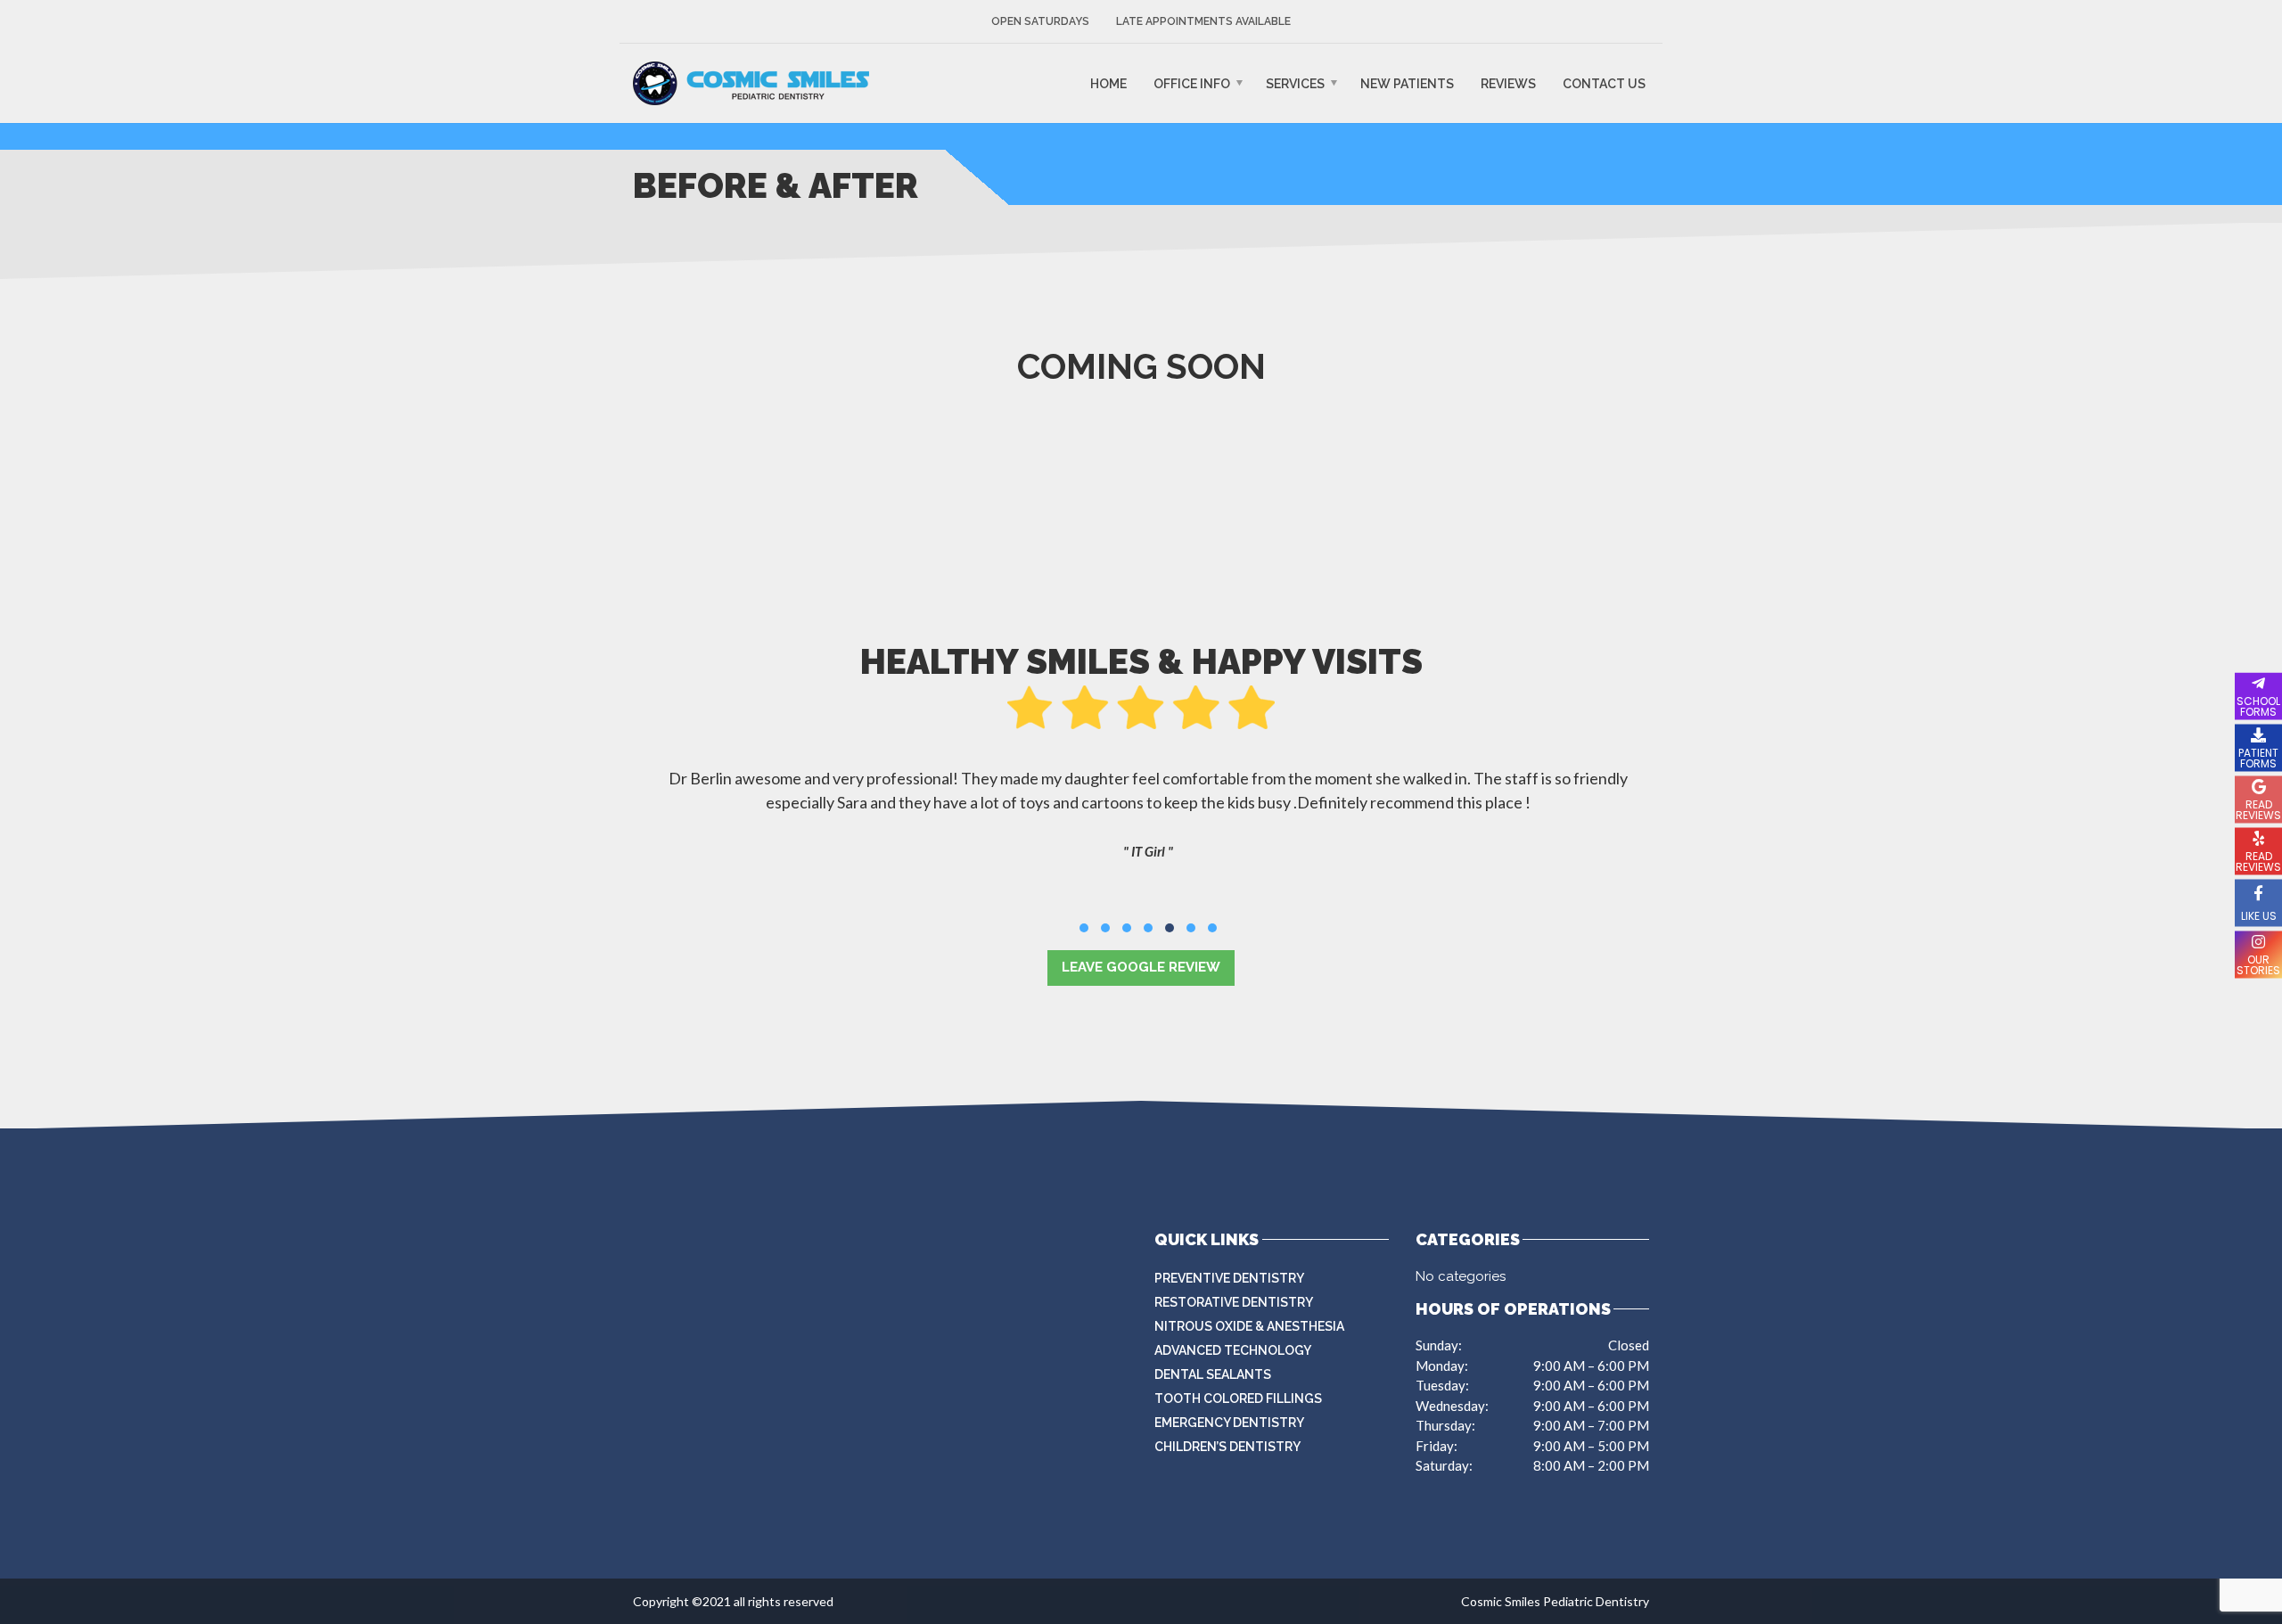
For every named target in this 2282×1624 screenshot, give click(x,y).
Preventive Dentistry (1229, 1278)
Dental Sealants (1213, 1374)
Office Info (1192, 84)
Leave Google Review (1141, 967)
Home (1108, 84)
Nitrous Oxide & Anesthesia (1249, 1326)
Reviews (1508, 84)
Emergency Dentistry (1229, 1423)
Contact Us (1604, 84)
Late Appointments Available (1203, 21)
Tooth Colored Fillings (1238, 1398)
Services (1295, 84)
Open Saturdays (1040, 21)
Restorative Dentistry (1234, 1302)
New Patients (1407, 84)
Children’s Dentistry (1227, 1447)
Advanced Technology (1233, 1350)
